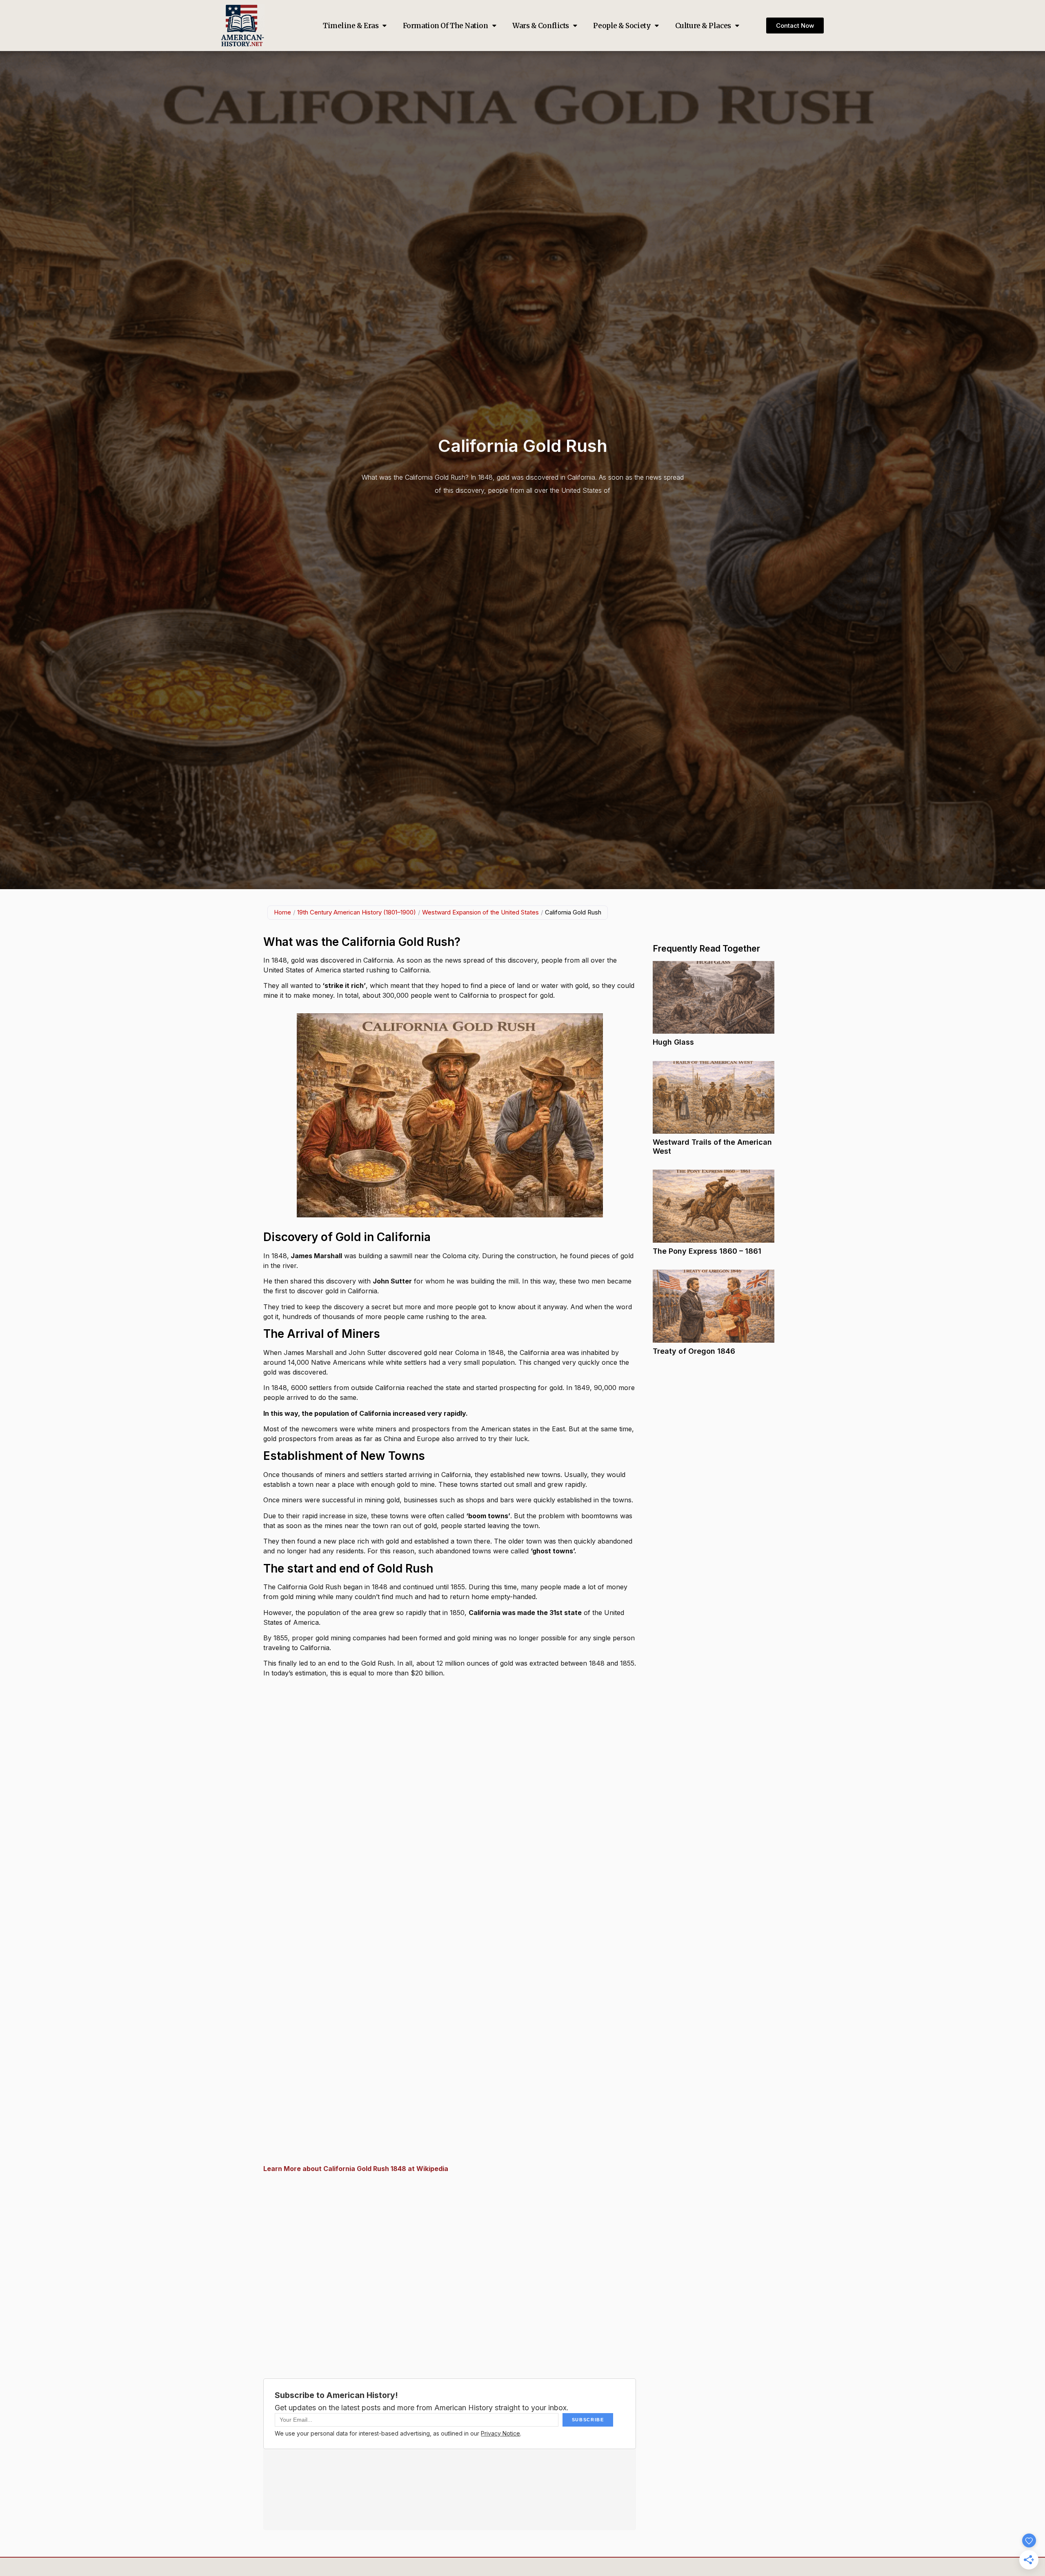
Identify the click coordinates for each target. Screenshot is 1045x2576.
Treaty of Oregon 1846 (694, 1351)
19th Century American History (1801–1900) (357, 912)
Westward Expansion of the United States (480, 912)
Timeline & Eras (351, 26)
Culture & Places (703, 26)
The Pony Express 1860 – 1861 (707, 1251)
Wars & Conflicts (541, 26)
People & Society (622, 26)
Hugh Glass (673, 1042)
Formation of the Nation (446, 26)
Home (282, 912)
